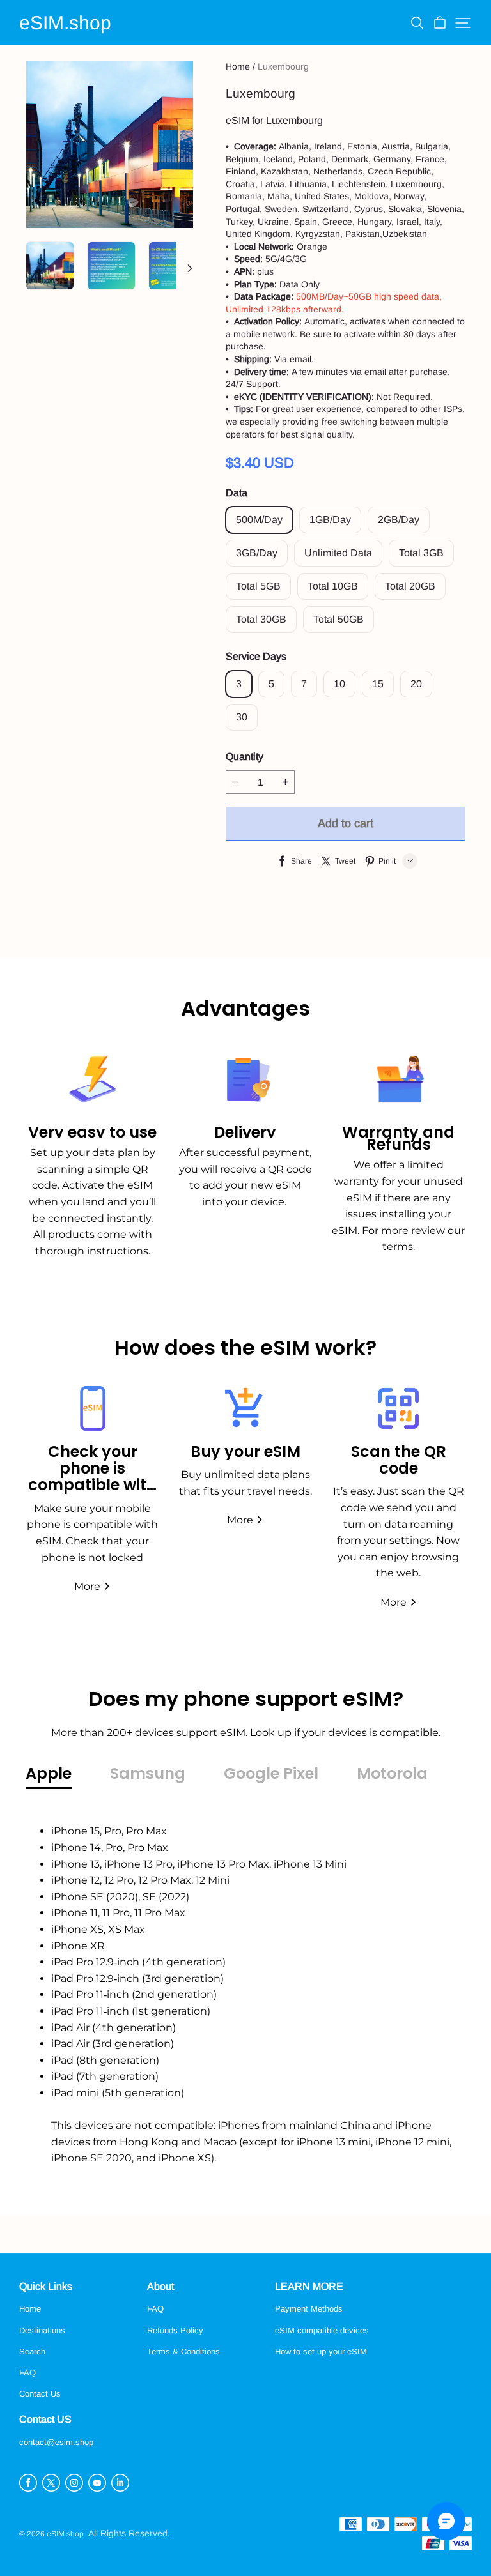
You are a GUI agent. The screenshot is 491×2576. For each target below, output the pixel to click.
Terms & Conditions (183, 2351)
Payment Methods (309, 2309)
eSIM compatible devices (322, 2330)
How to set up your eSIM (321, 2351)
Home (238, 66)
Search (32, 2351)
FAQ (27, 2373)
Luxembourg (283, 66)
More (87, 1586)
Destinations (42, 2330)
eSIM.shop (65, 23)
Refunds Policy (175, 2330)
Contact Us (40, 2394)
